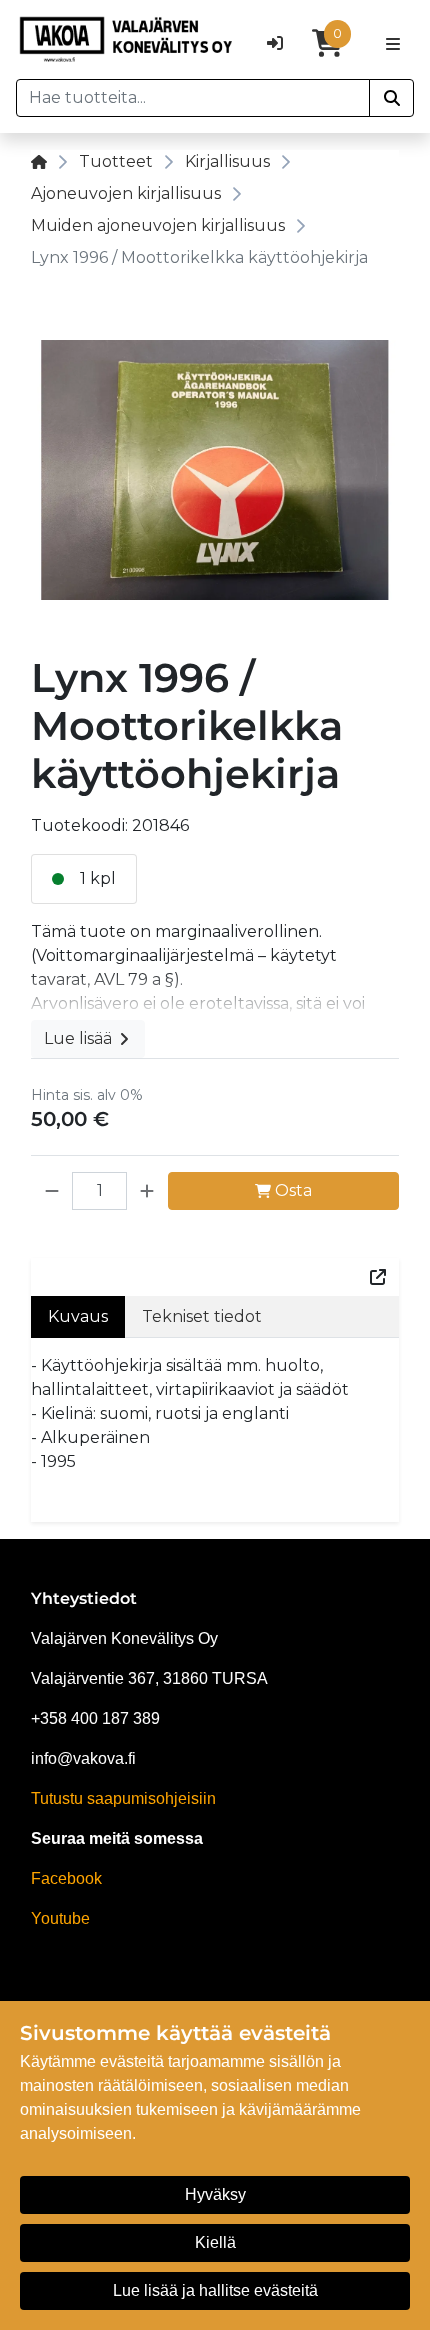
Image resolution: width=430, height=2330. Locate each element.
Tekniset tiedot (202, 1316)
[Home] (39, 161)
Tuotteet (116, 161)
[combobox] (193, 98)
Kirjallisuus (227, 161)
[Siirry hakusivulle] (391, 98)
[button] (52, 1191)
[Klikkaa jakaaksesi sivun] (378, 1277)
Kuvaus (78, 1316)
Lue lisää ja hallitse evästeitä (215, 2290)
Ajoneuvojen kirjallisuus (126, 193)
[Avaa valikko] (393, 43)
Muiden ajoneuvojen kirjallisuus (158, 225)
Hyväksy (215, 2194)
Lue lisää (80, 1038)
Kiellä (215, 2242)
